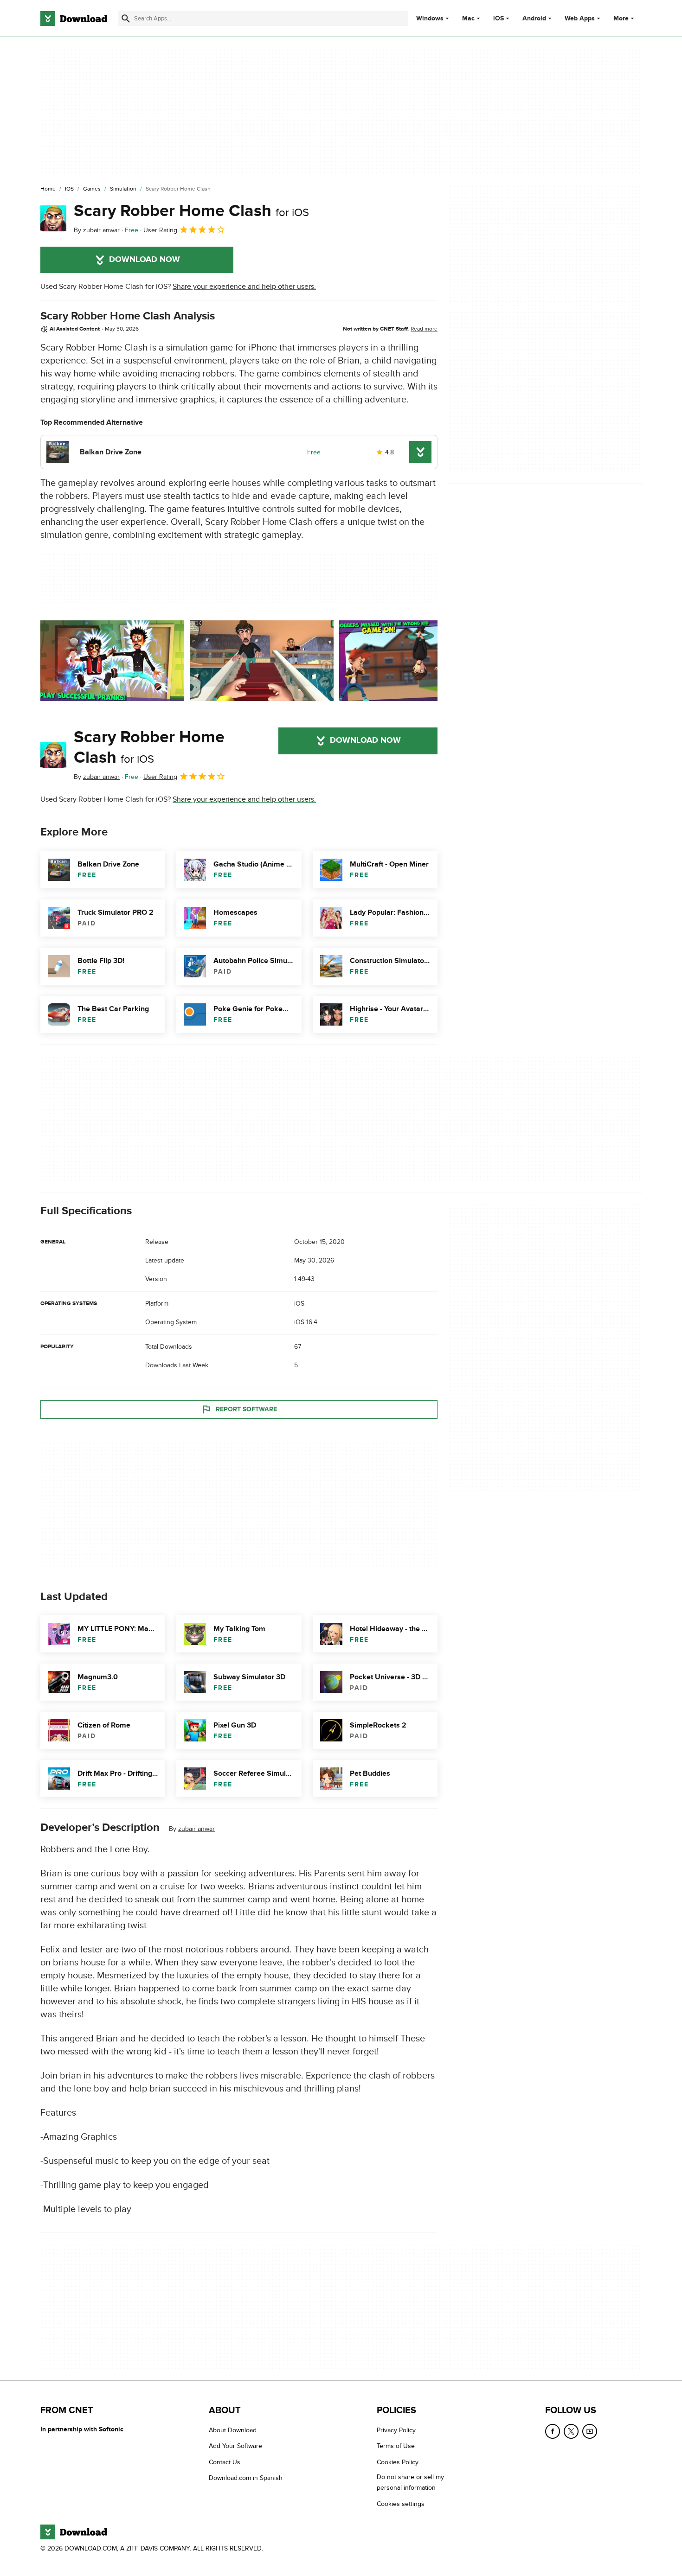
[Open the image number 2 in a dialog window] (411, 661)
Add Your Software (235, 2446)
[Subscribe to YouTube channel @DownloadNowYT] (590, 2431)
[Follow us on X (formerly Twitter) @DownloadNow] (571, 2431)
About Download (233, 2430)
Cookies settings (401, 2503)
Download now (145, 260)
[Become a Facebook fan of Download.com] (553, 2431)
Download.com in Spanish (246, 2478)
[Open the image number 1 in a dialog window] (262, 661)
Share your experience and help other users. (244, 287)
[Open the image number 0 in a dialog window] (112, 661)
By (97, 230)
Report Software (246, 1409)
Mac (468, 19)
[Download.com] (74, 19)
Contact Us (225, 2462)
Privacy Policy (396, 2430)
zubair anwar (196, 1829)
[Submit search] (126, 19)
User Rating (160, 230)
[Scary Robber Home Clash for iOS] (53, 218)
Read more (424, 329)
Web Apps (580, 19)
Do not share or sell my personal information (410, 2482)
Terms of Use (396, 2446)
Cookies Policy (398, 2462)
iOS (499, 19)
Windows (430, 19)
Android (534, 19)
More (621, 18)
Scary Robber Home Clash (191, 211)
